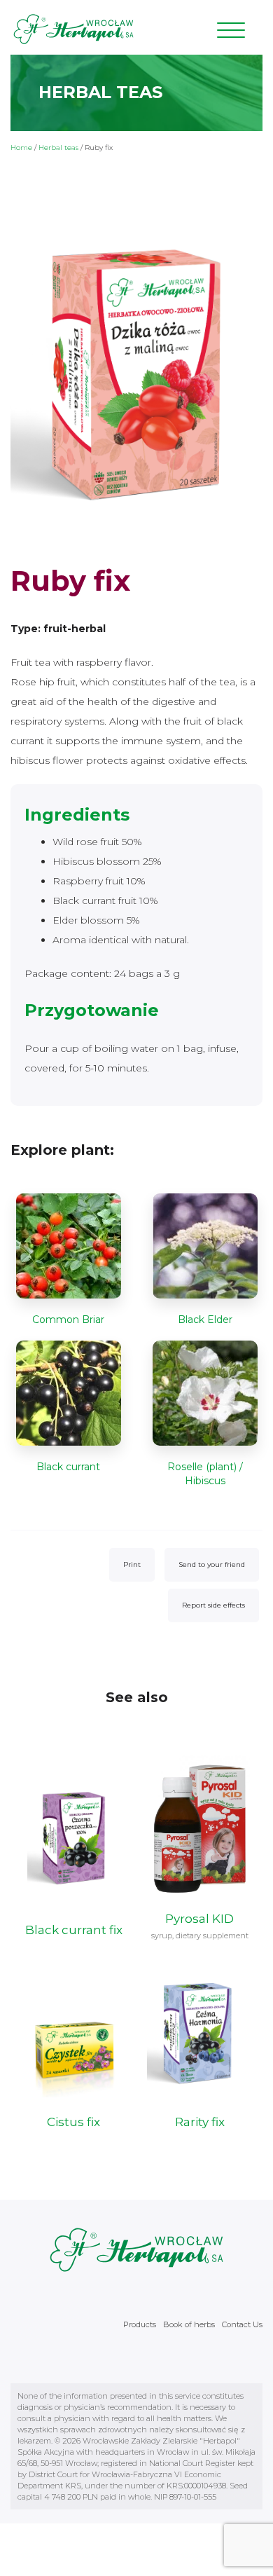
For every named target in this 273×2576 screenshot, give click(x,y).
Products (140, 2324)
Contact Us (242, 2324)
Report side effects (213, 1605)
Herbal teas (58, 148)
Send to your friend (212, 1564)
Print (132, 1564)
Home (21, 148)
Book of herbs (189, 2324)
